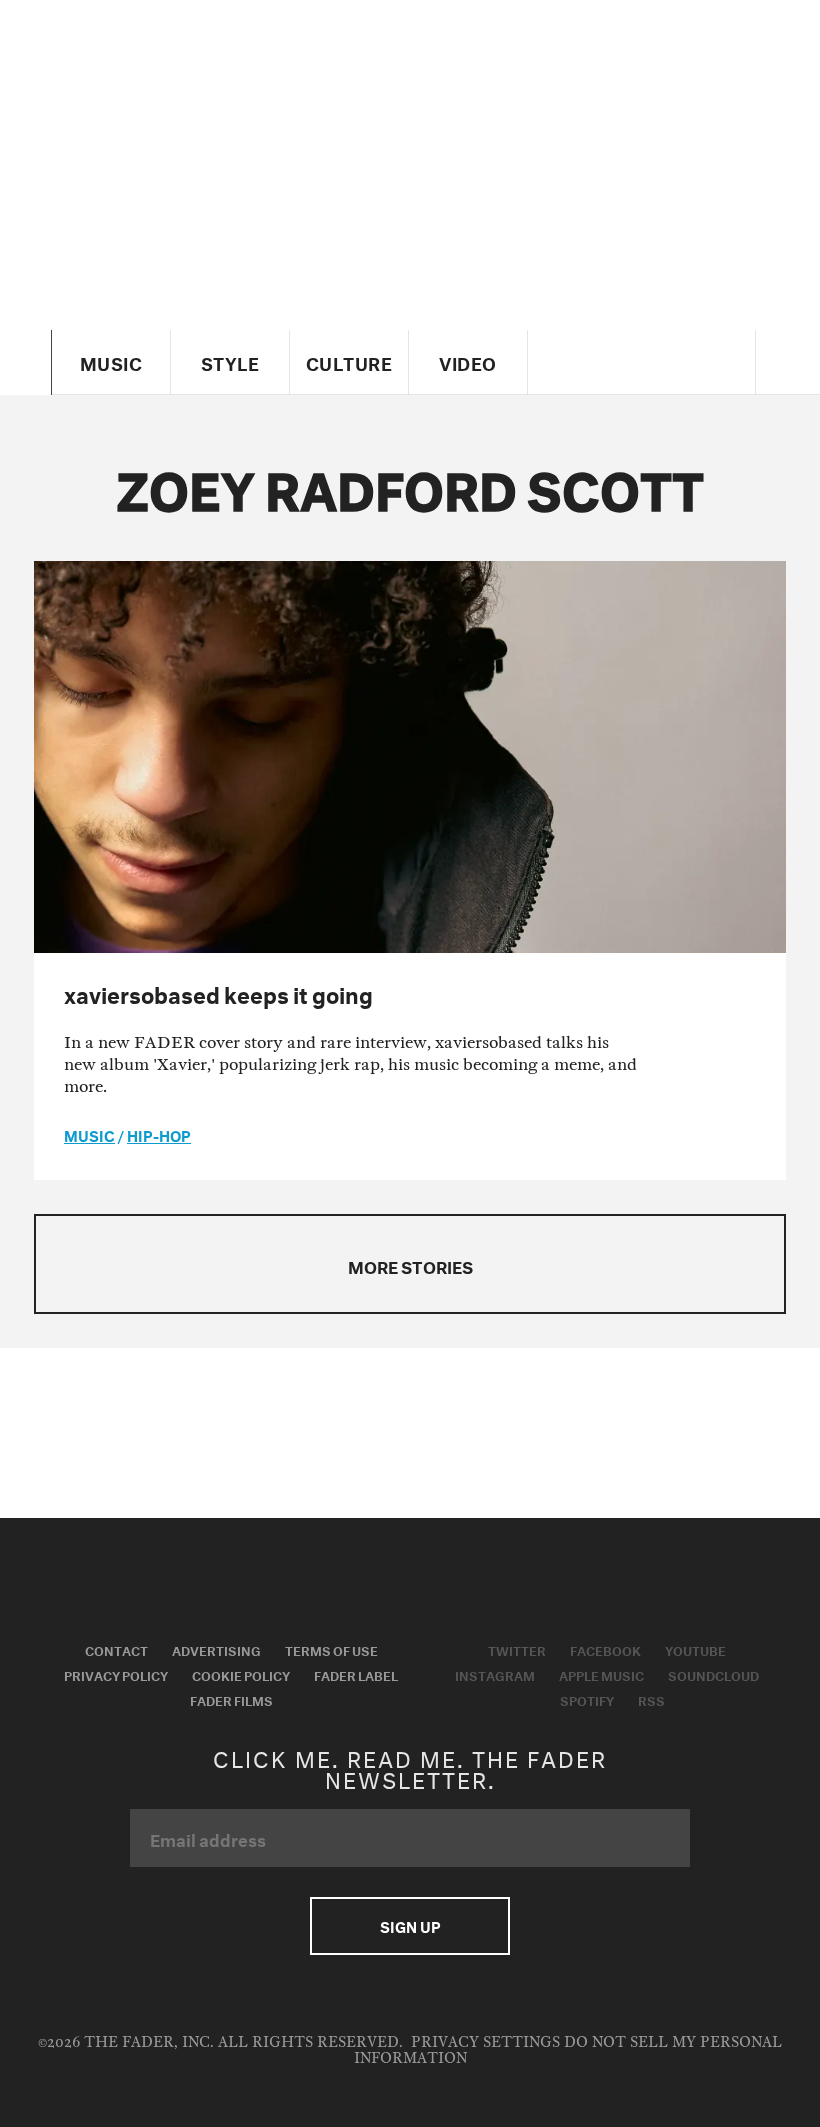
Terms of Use (331, 1649)
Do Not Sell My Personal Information (568, 2050)
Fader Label (356, 1674)
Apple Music (601, 1674)
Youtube (695, 1649)
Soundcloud (713, 1674)
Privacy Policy (116, 1674)
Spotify (587, 1699)
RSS (651, 1699)
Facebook (605, 1649)
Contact (116, 1649)
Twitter (517, 1649)
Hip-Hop (159, 1134)
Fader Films (231, 1699)
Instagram (495, 1674)
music (89, 1134)
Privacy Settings (485, 2042)
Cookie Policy (241, 1674)
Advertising (216, 1649)
